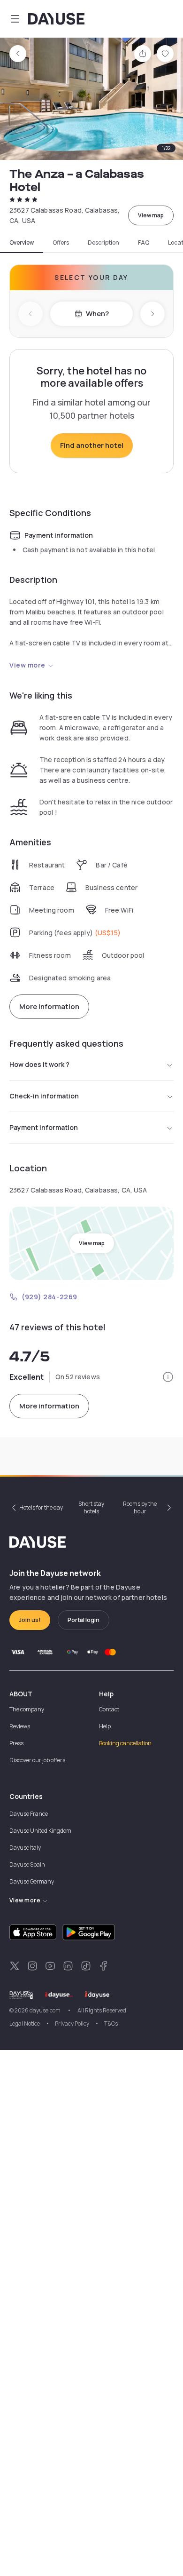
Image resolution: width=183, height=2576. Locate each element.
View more (27, 665)
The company (27, 1709)
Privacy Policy (72, 2023)
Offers (61, 243)
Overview (22, 243)
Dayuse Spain (27, 1864)
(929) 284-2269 (50, 1297)
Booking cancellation (125, 1743)
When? (97, 314)
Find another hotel (92, 445)
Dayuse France (29, 1814)
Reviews (20, 1726)
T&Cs (111, 2023)
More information (49, 1006)
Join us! (30, 1620)
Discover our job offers (37, 1760)
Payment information (44, 1127)
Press (16, 1743)
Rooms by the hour (140, 1507)
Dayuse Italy (25, 1848)
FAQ (144, 243)
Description (103, 243)
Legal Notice (25, 2023)
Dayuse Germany (32, 1881)
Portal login (84, 1620)
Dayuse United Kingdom (40, 1831)
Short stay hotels (91, 1507)
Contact (109, 1709)
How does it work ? (39, 1064)
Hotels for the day (41, 1507)
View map (151, 215)
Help (105, 1726)
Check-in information (44, 1096)
